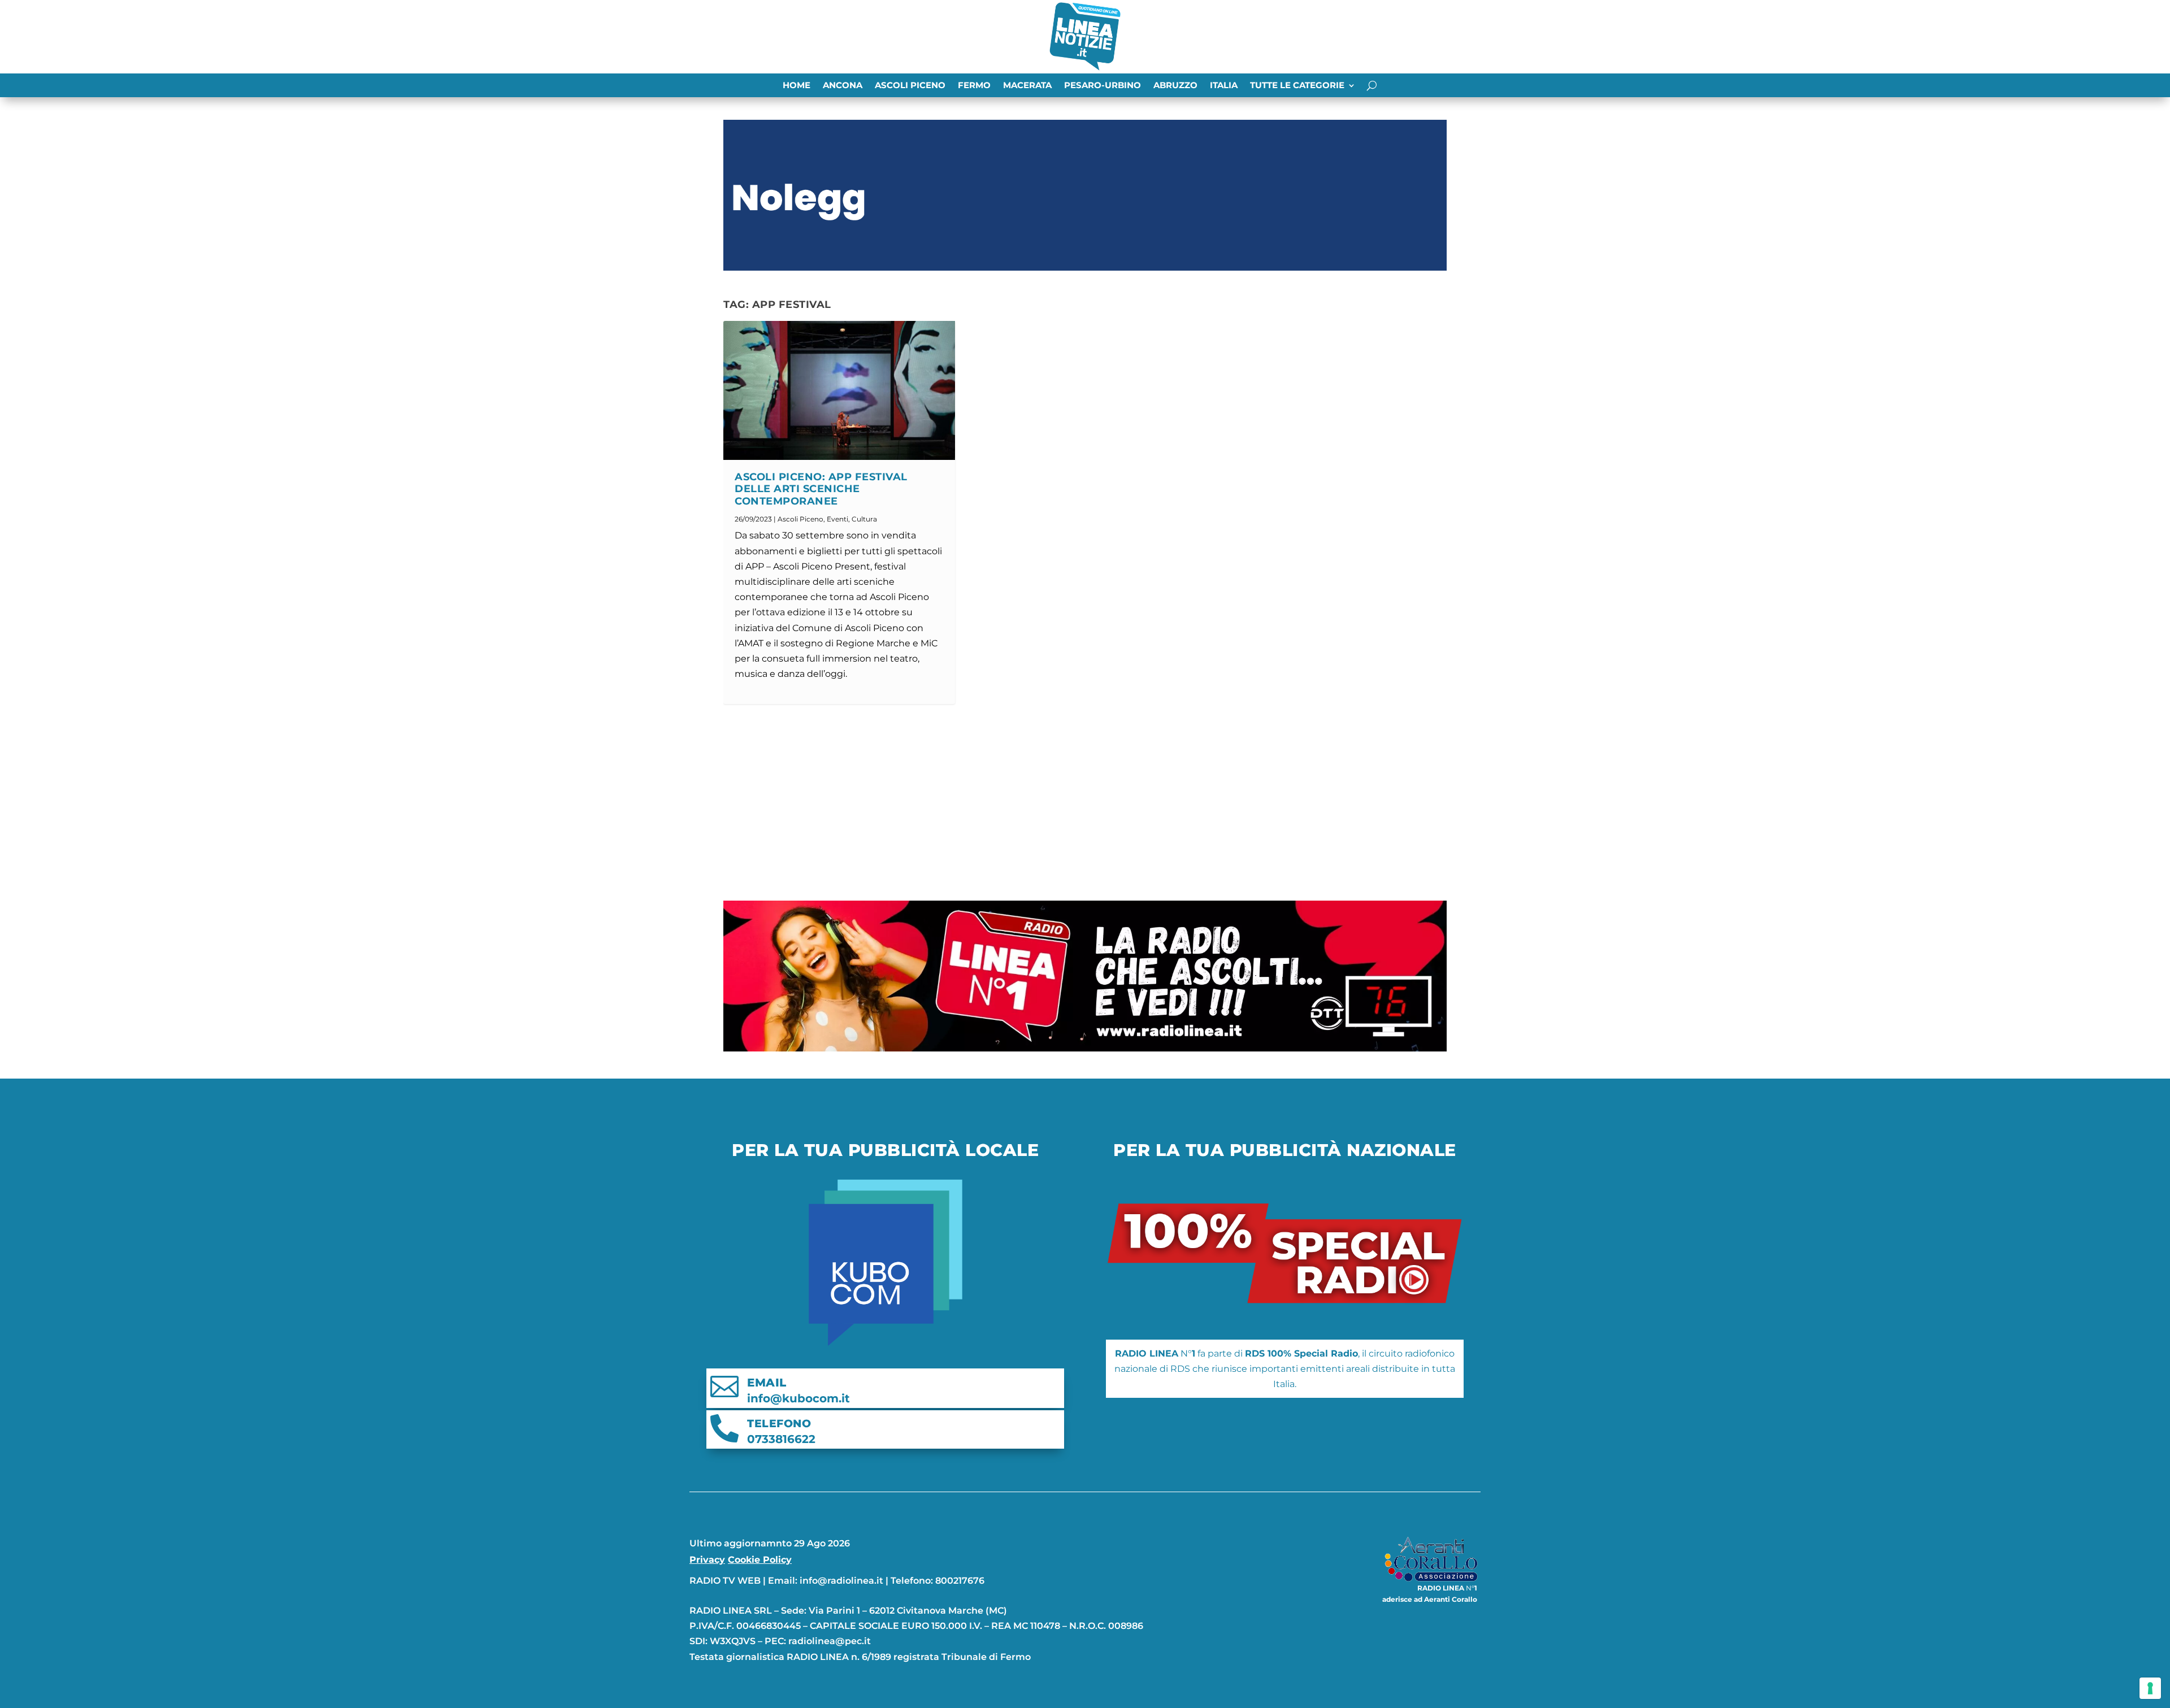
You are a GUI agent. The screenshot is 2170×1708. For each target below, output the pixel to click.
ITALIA (1224, 86)
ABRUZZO (1175, 86)
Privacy (707, 1560)
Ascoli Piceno (910, 86)
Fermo (974, 86)
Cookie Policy (760, 1560)
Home (797, 86)
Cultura (864, 519)
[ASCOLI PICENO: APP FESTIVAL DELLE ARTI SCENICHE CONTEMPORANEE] (839, 390)
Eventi (837, 519)
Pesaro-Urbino (1103, 86)
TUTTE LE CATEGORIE (1297, 86)
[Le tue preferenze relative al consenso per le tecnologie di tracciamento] (2150, 1688)
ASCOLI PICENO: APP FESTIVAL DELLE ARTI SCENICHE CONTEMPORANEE (821, 489)
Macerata (1027, 86)
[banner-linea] (1085, 1048)
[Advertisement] (1085, 802)
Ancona (843, 86)
